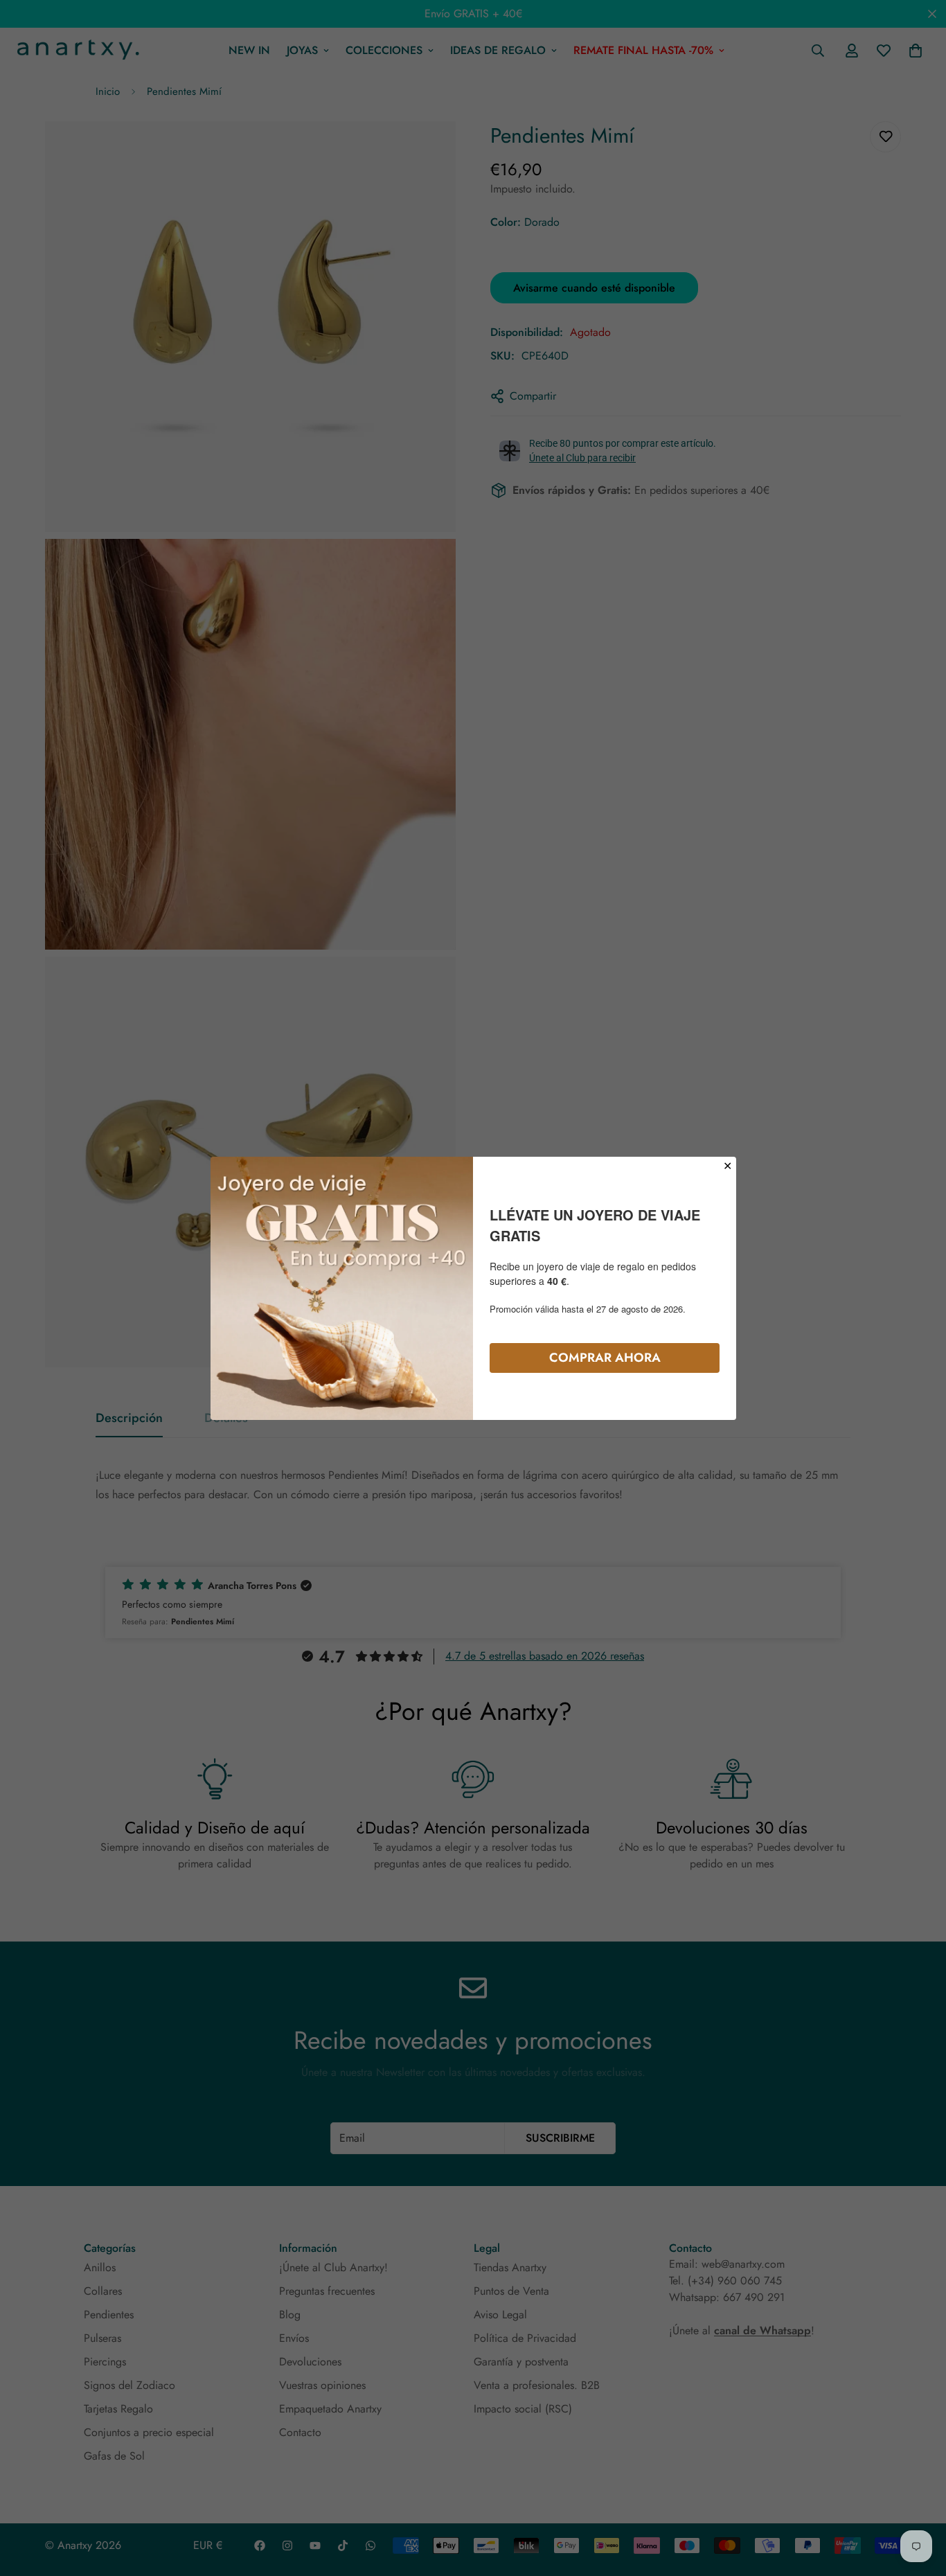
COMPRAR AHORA (605, 1357)
